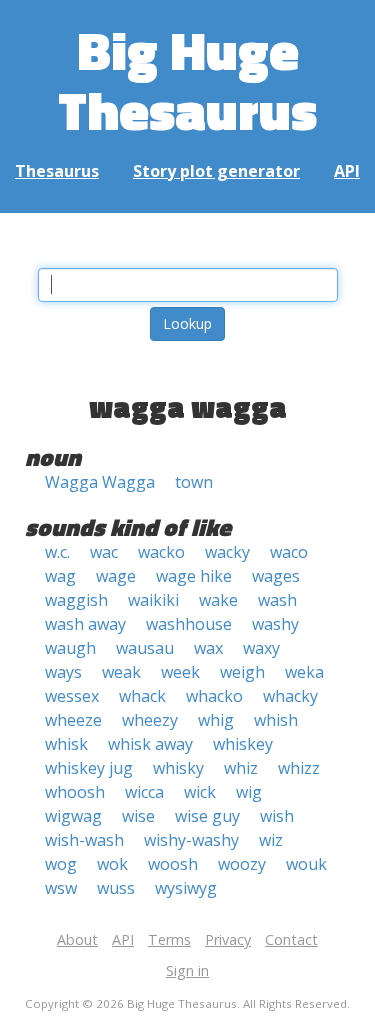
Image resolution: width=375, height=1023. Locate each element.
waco (289, 552)
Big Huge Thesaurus (187, 79)
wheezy (150, 720)
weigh (242, 672)
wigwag (73, 816)
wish (277, 816)
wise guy (207, 816)
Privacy (228, 939)
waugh (70, 648)
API (347, 171)
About (77, 939)
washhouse (189, 624)
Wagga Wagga (100, 482)
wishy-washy (191, 840)
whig (216, 720)
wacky (227, 552)
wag (60, 576)
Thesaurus (57, 171)
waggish (76, 600)
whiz (241, 768)
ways (63, 672)
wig (249, 792)
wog (61, 864)
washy (275, 624)
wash (277, 600)
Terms (169, 939)
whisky (178, 768)
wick (200, 792)
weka (304, 672)
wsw (61, 888)
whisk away (150, 744)
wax (208, 648)
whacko (214, 696)
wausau (145, 648)
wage (116, 576)
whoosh (75, 792)
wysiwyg (186, 888)
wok (112, 864)
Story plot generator (216, 171)
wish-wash (84, 840)
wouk (306, 864)
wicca (144, 792)
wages (276, 576)
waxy (261, 648)
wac (104, 552)
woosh (173, 864)
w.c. (57, 552)
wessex (72, 696)
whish (276, 720)
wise (138, 816)
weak (121, 672)
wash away (85, 624)
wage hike (194, 576)
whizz (299, 768)
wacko (161, 552)
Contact (291, 939)
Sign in (187, 970)
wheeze (73, 720)
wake (218, 600)
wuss (116, 888)
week (180, 672)
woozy (242, 864)
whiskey (243, 744)
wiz (271, 840)
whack (142, 696)
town (194, 482)
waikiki (153, 600)
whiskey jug (89, 768)
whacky (290, 696)
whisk (66, 744)
